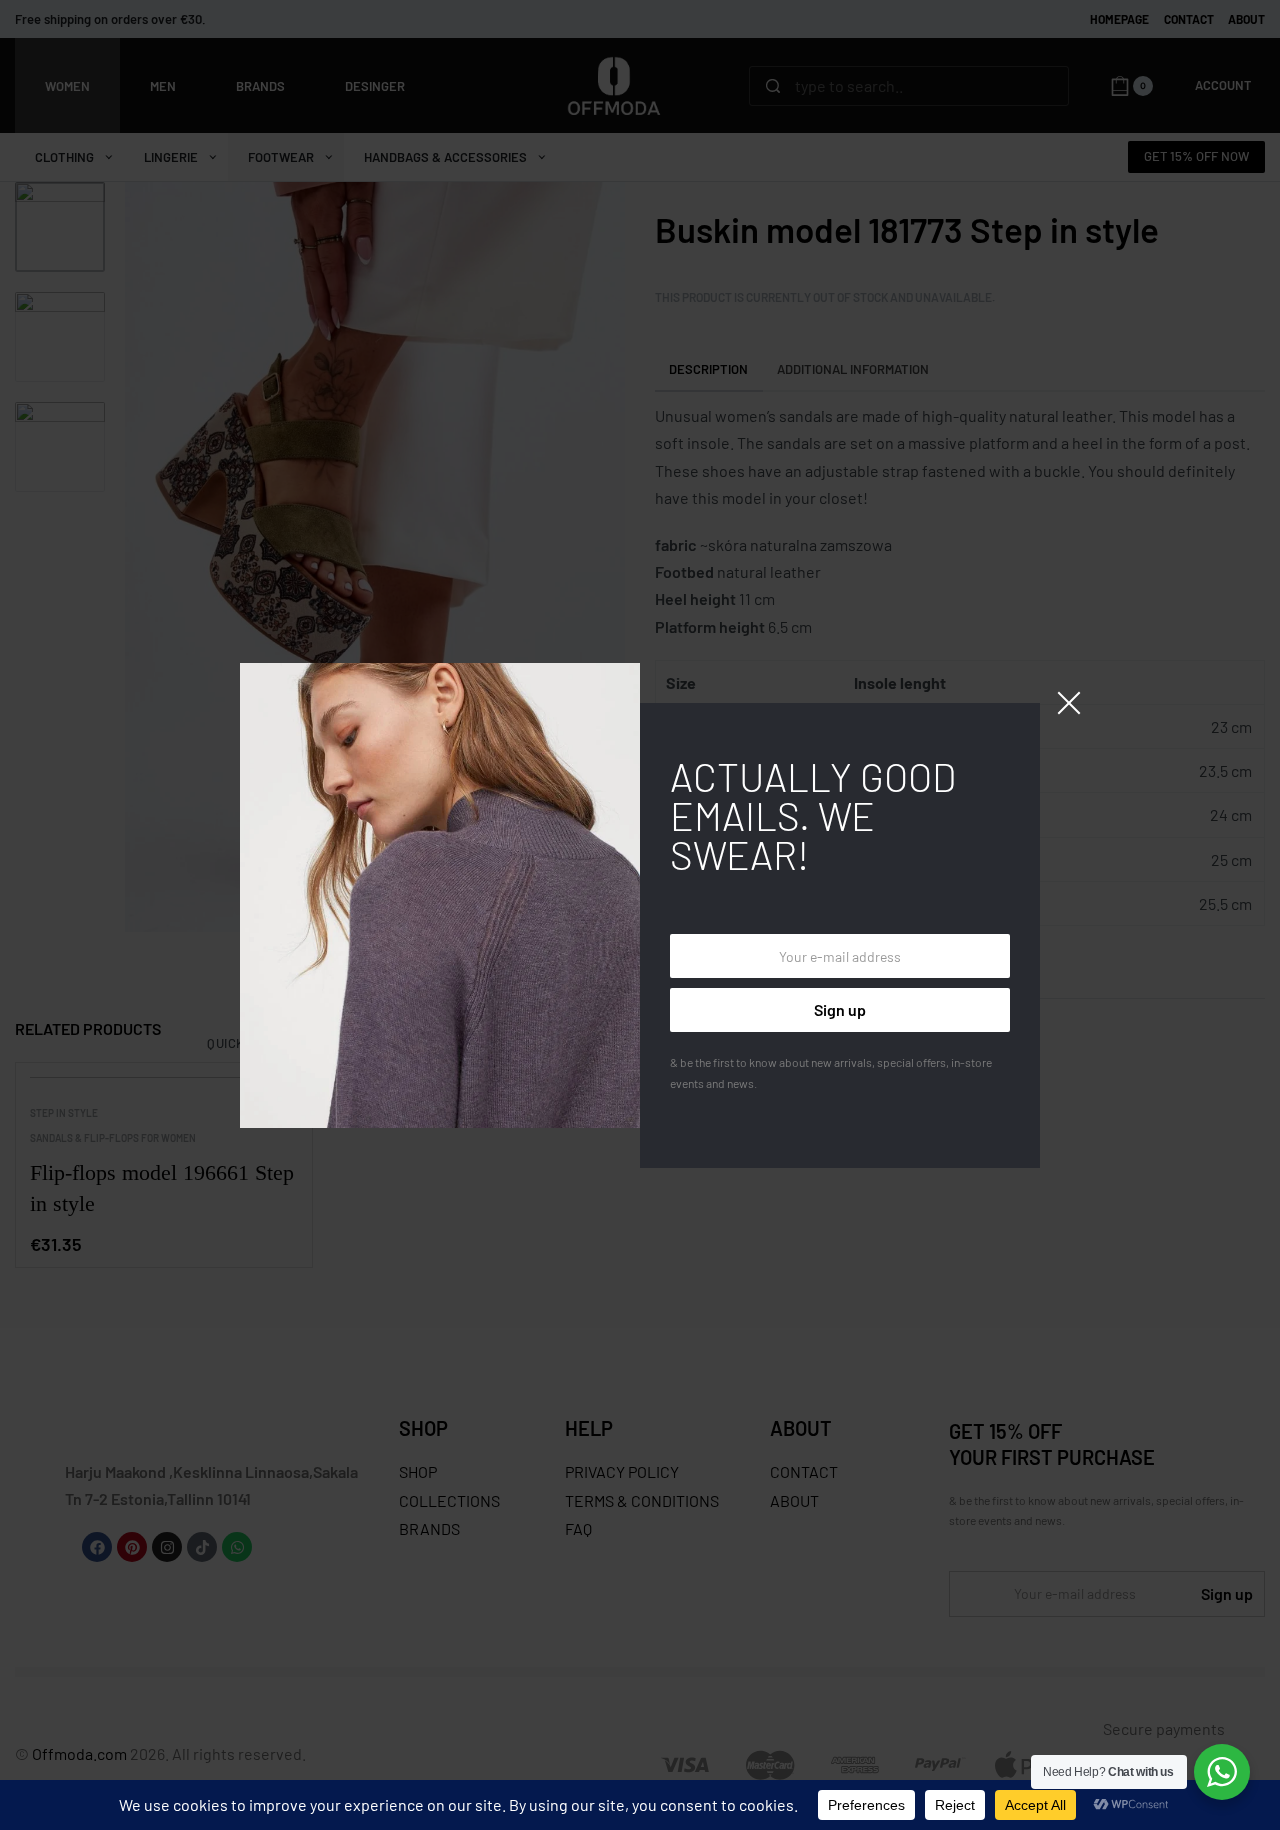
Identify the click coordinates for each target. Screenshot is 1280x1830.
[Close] (1069, 703)
